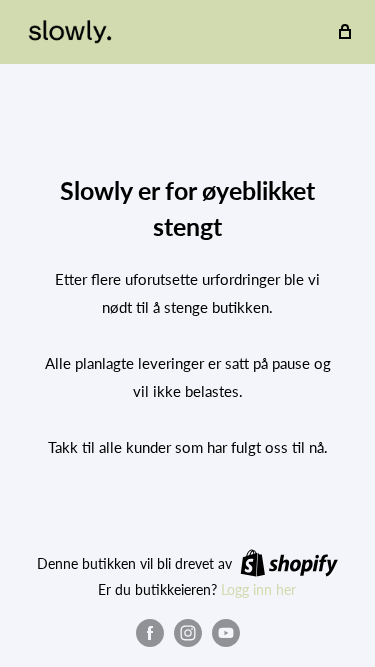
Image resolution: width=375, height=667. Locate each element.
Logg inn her (258, 589)
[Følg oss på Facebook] (150, 633)
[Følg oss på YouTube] (226, 633)
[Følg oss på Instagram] (188, 633)
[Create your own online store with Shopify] (289, 563)
